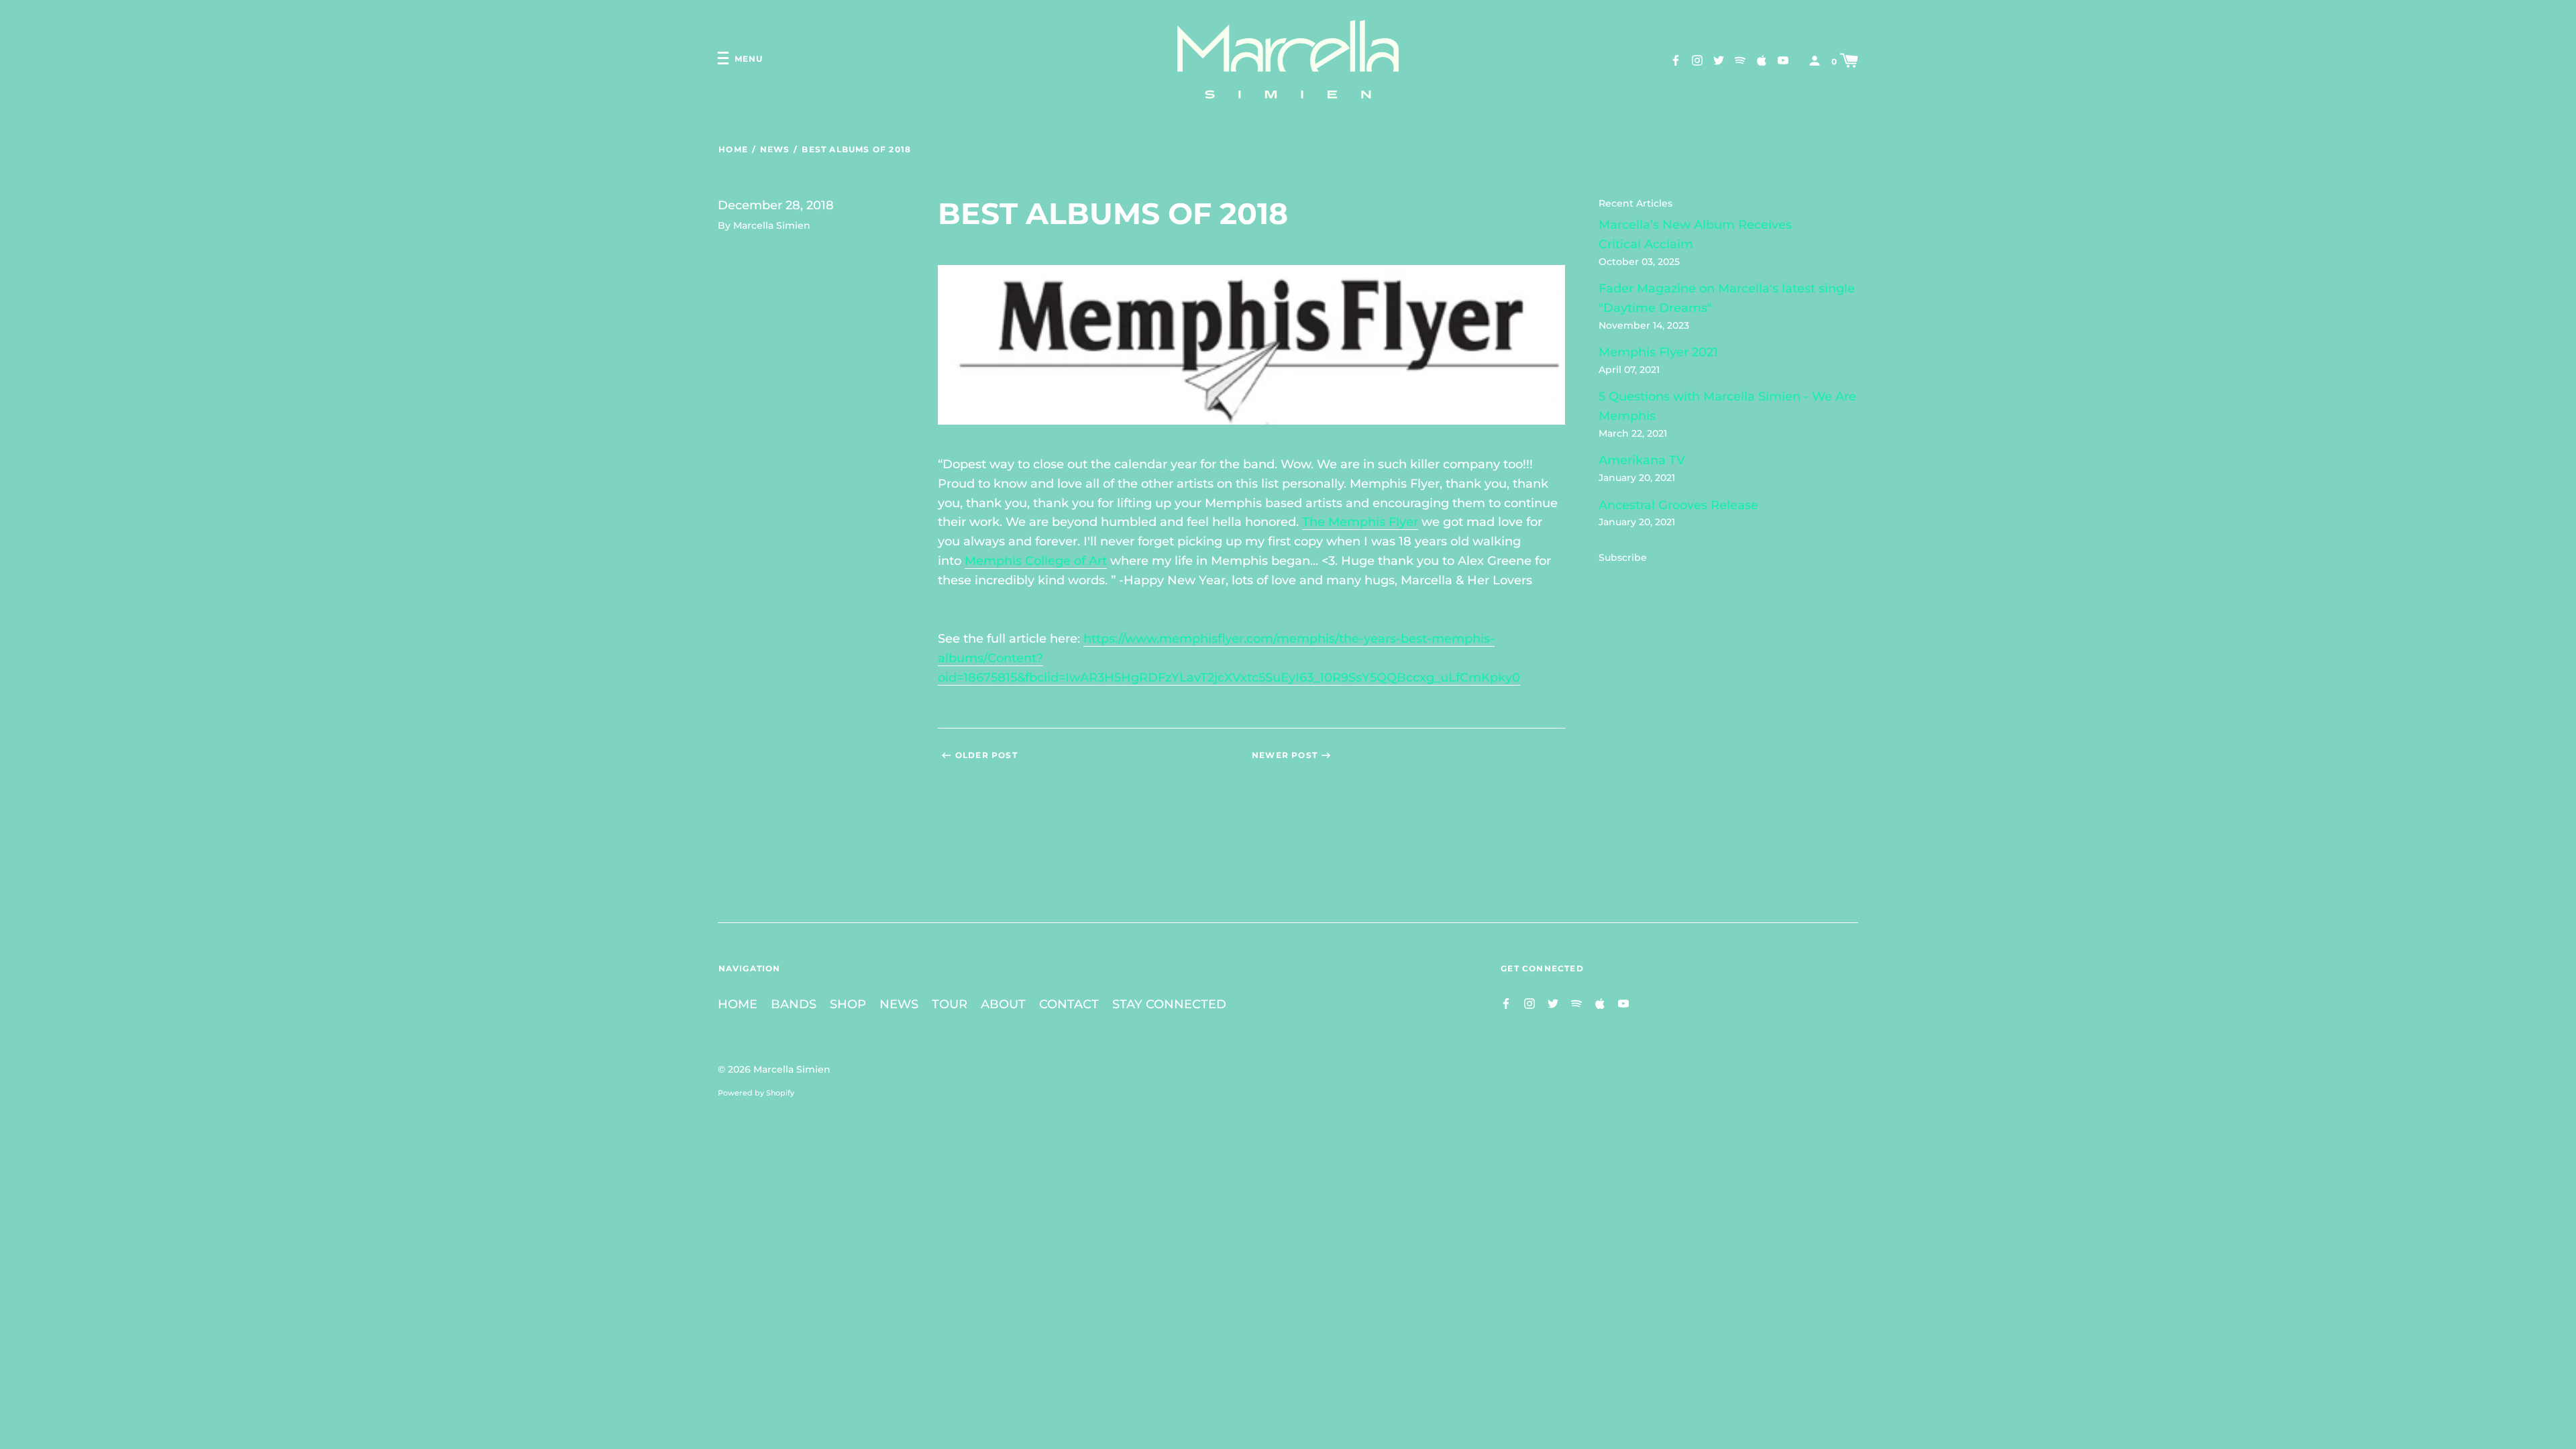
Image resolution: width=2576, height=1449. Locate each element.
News (775, 149)
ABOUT (1003, 1004)
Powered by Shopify (756, 1093)
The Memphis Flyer (1360, 522)
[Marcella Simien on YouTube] (1783, 60)
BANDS (794, 1004)
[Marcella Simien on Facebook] (1676, 60)
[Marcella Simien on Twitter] (1719, 60)
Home (733, 149)
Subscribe (1623, 557)
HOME (738, 1004)
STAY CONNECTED (1169, 1004)
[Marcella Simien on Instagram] (1697, 60)
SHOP (848, 1004)
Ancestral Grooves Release (1678, 505)
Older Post (986, 755)
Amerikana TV (1642, 460)
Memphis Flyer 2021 (1658, 352)
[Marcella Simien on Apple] (1762, 60)
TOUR (950, 1004)
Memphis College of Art (1036, 561)
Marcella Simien (792, 1069)
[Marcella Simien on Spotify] (1740, 60)
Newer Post (1285, 755)
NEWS (899, 1004)
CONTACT (1069, 1004)
